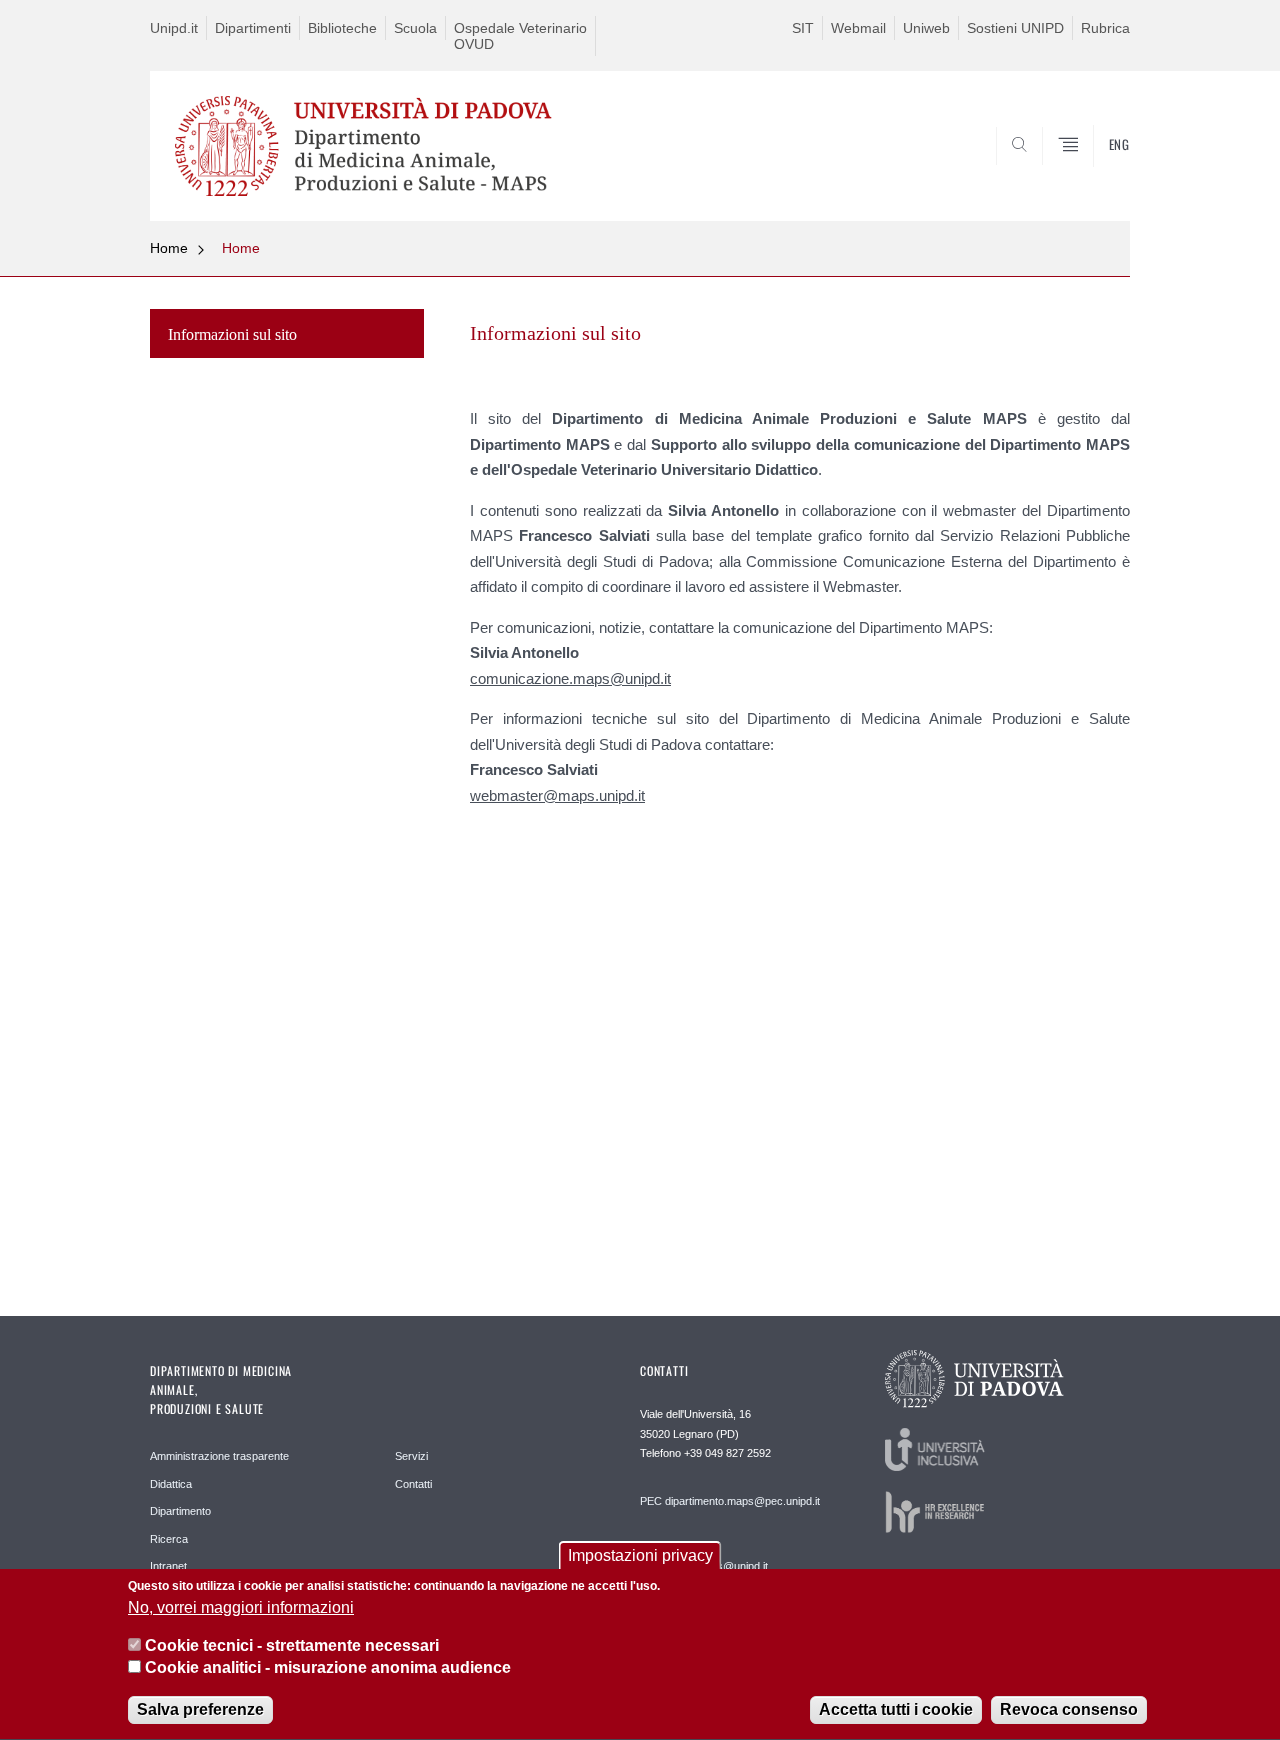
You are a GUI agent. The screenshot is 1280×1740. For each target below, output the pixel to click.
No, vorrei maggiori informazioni (241, 1607)
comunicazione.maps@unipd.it (570, 678)
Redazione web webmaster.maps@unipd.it (704, 1559)
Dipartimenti (253, 28)
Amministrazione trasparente (219, 1456)
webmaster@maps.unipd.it (557, 795)
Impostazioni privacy (640, 1555)
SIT (803, 28)
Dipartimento (180, 1511)
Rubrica (1105, 28)
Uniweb (926, 28)
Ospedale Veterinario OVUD (520, 36)
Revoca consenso (1069, 1709)
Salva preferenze (200, 1709)
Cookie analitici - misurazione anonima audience (328, 1668)
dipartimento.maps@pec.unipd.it (742, 1501)
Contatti (413, 1484)
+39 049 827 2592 (727, 1453)
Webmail (858, 28)
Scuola (415, 28)
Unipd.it (174, 28)
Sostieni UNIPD (1015, 28)
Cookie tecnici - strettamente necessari (292, 1645)
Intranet (168, 1566)
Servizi (411, 1456)
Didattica (171, 1484)
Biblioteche (342, 28)
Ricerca (169, 1539)
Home (169, 248)
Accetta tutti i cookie (896, 1709)
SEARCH (1094, 173)
